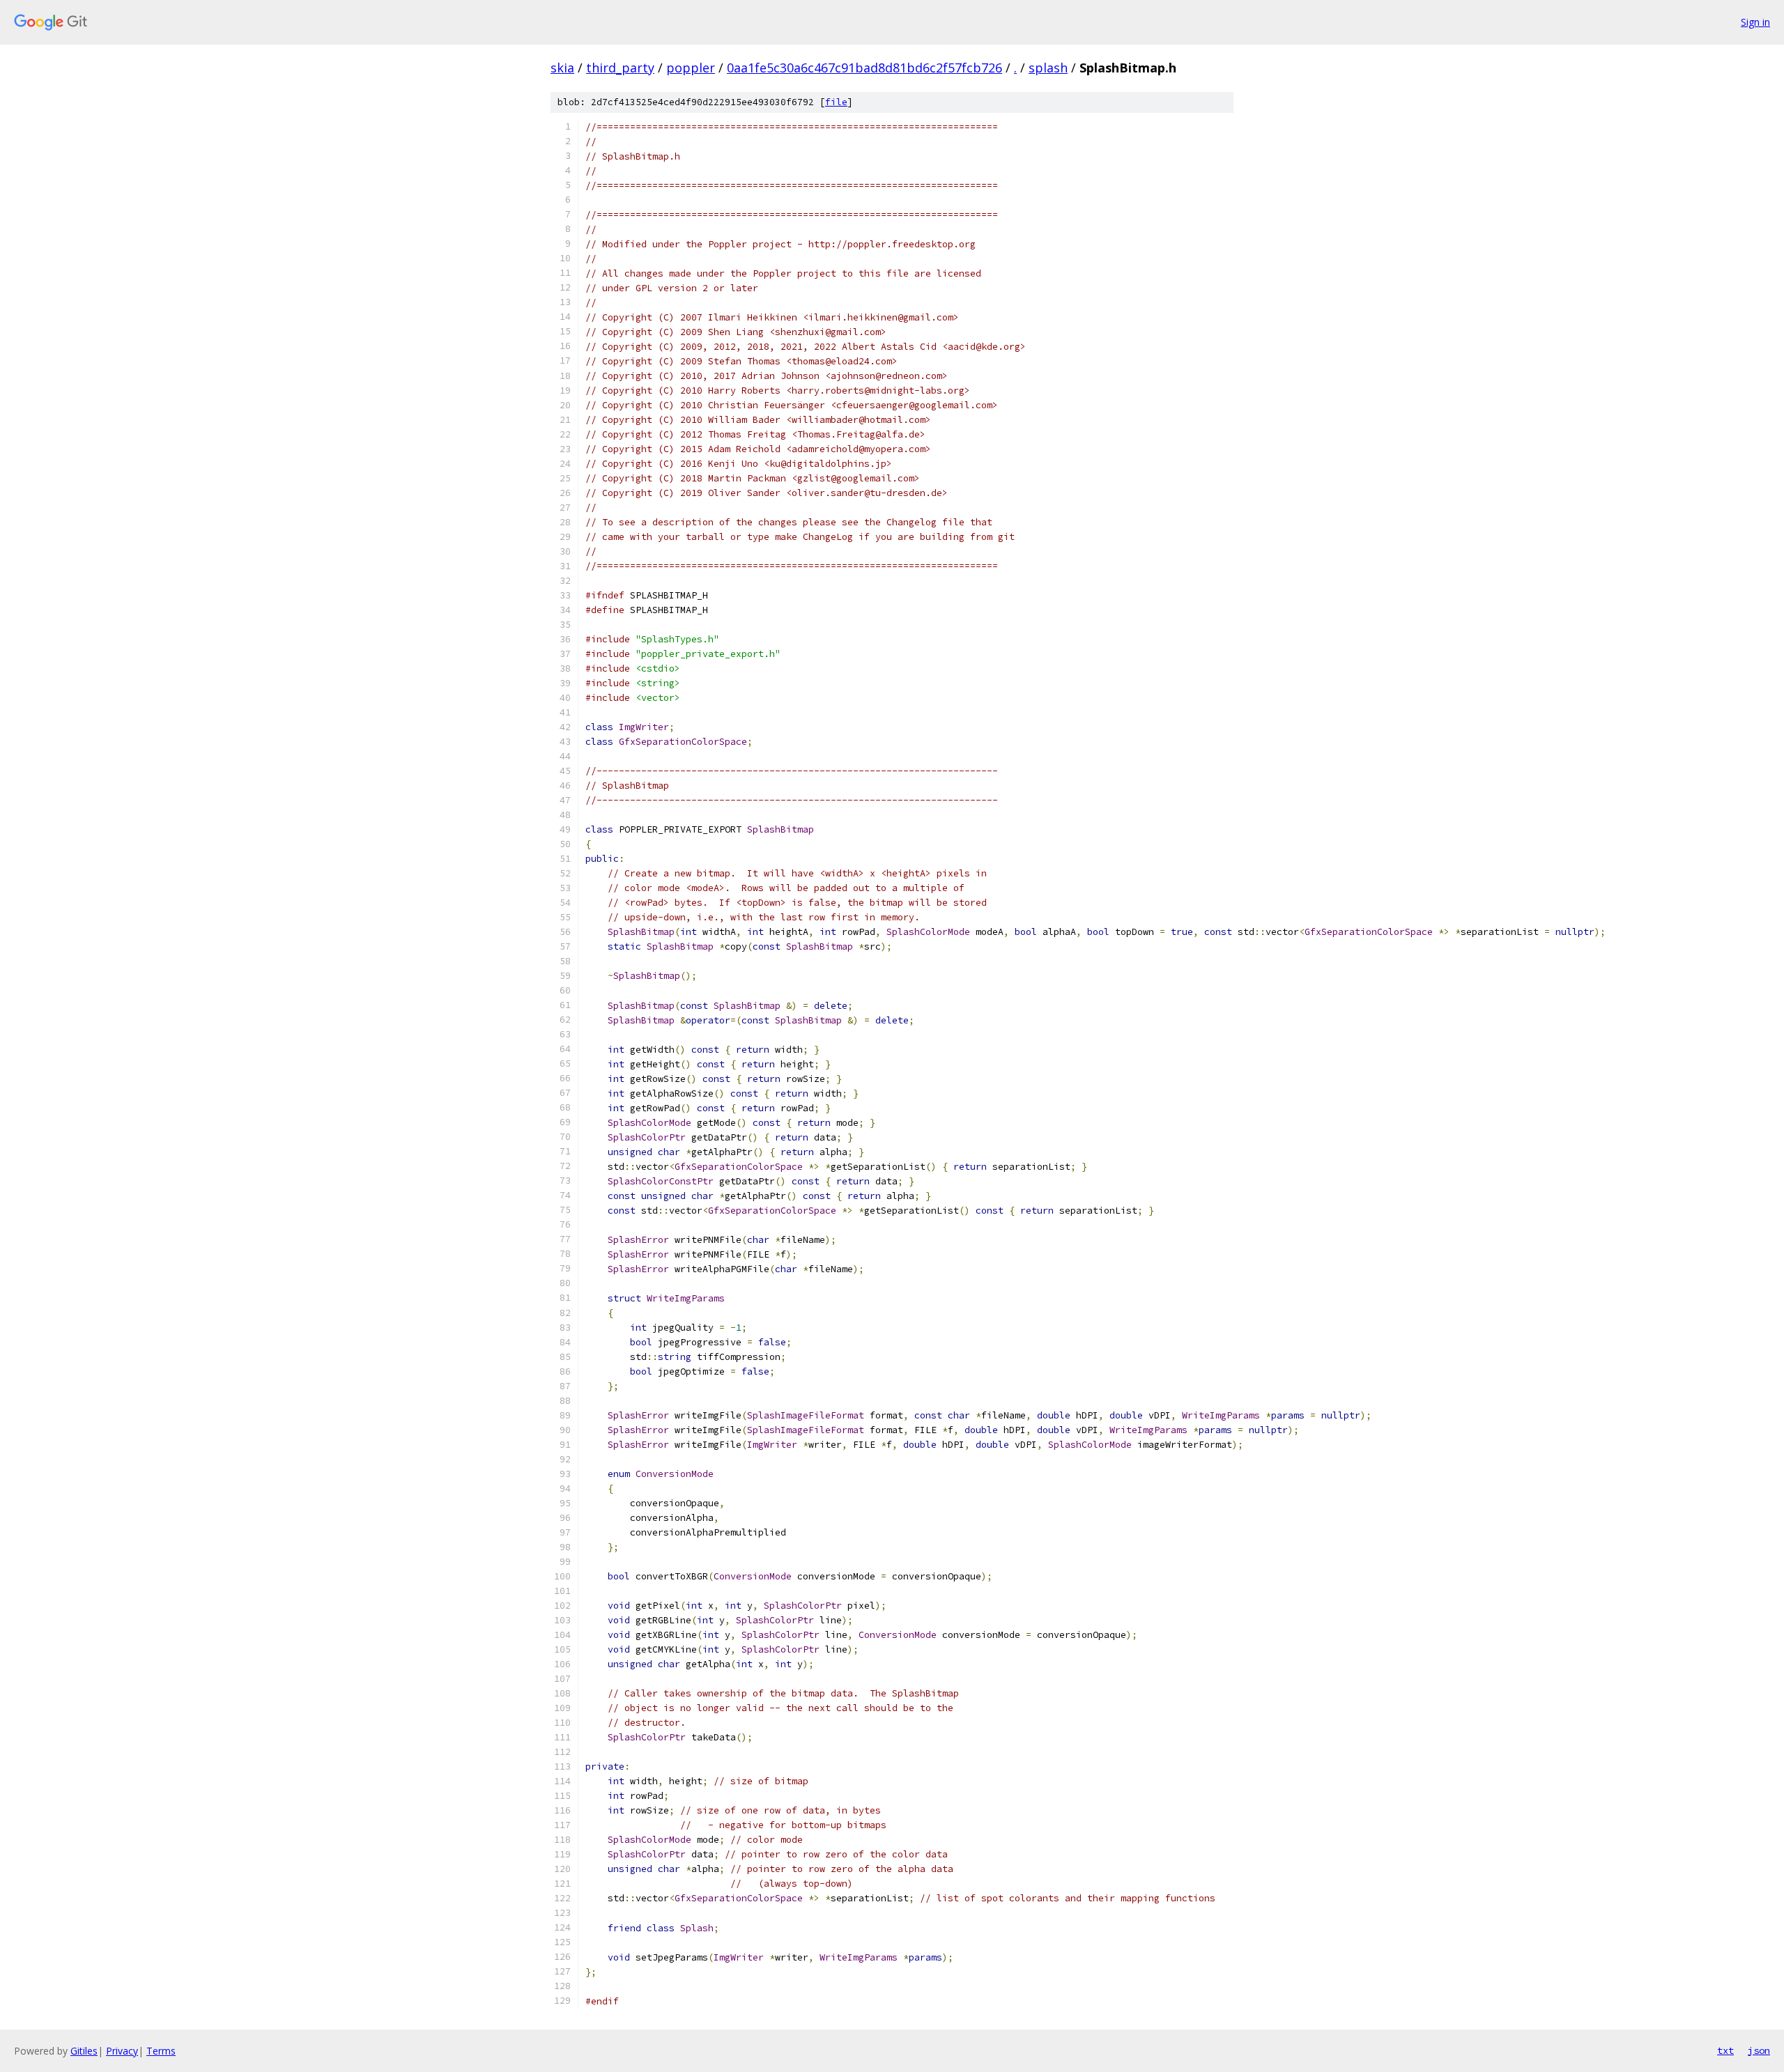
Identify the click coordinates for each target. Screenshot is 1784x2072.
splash (1048, 68)
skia (562, 68)
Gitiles (84, 2051)
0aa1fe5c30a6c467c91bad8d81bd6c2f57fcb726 (864, 68)
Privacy (122, 2051)
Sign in (1755, 22)
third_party (620, 68)
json (1759, 2050)
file (836, 102)
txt (1725, 2050)
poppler (691, 68)
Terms (161, 2051)
